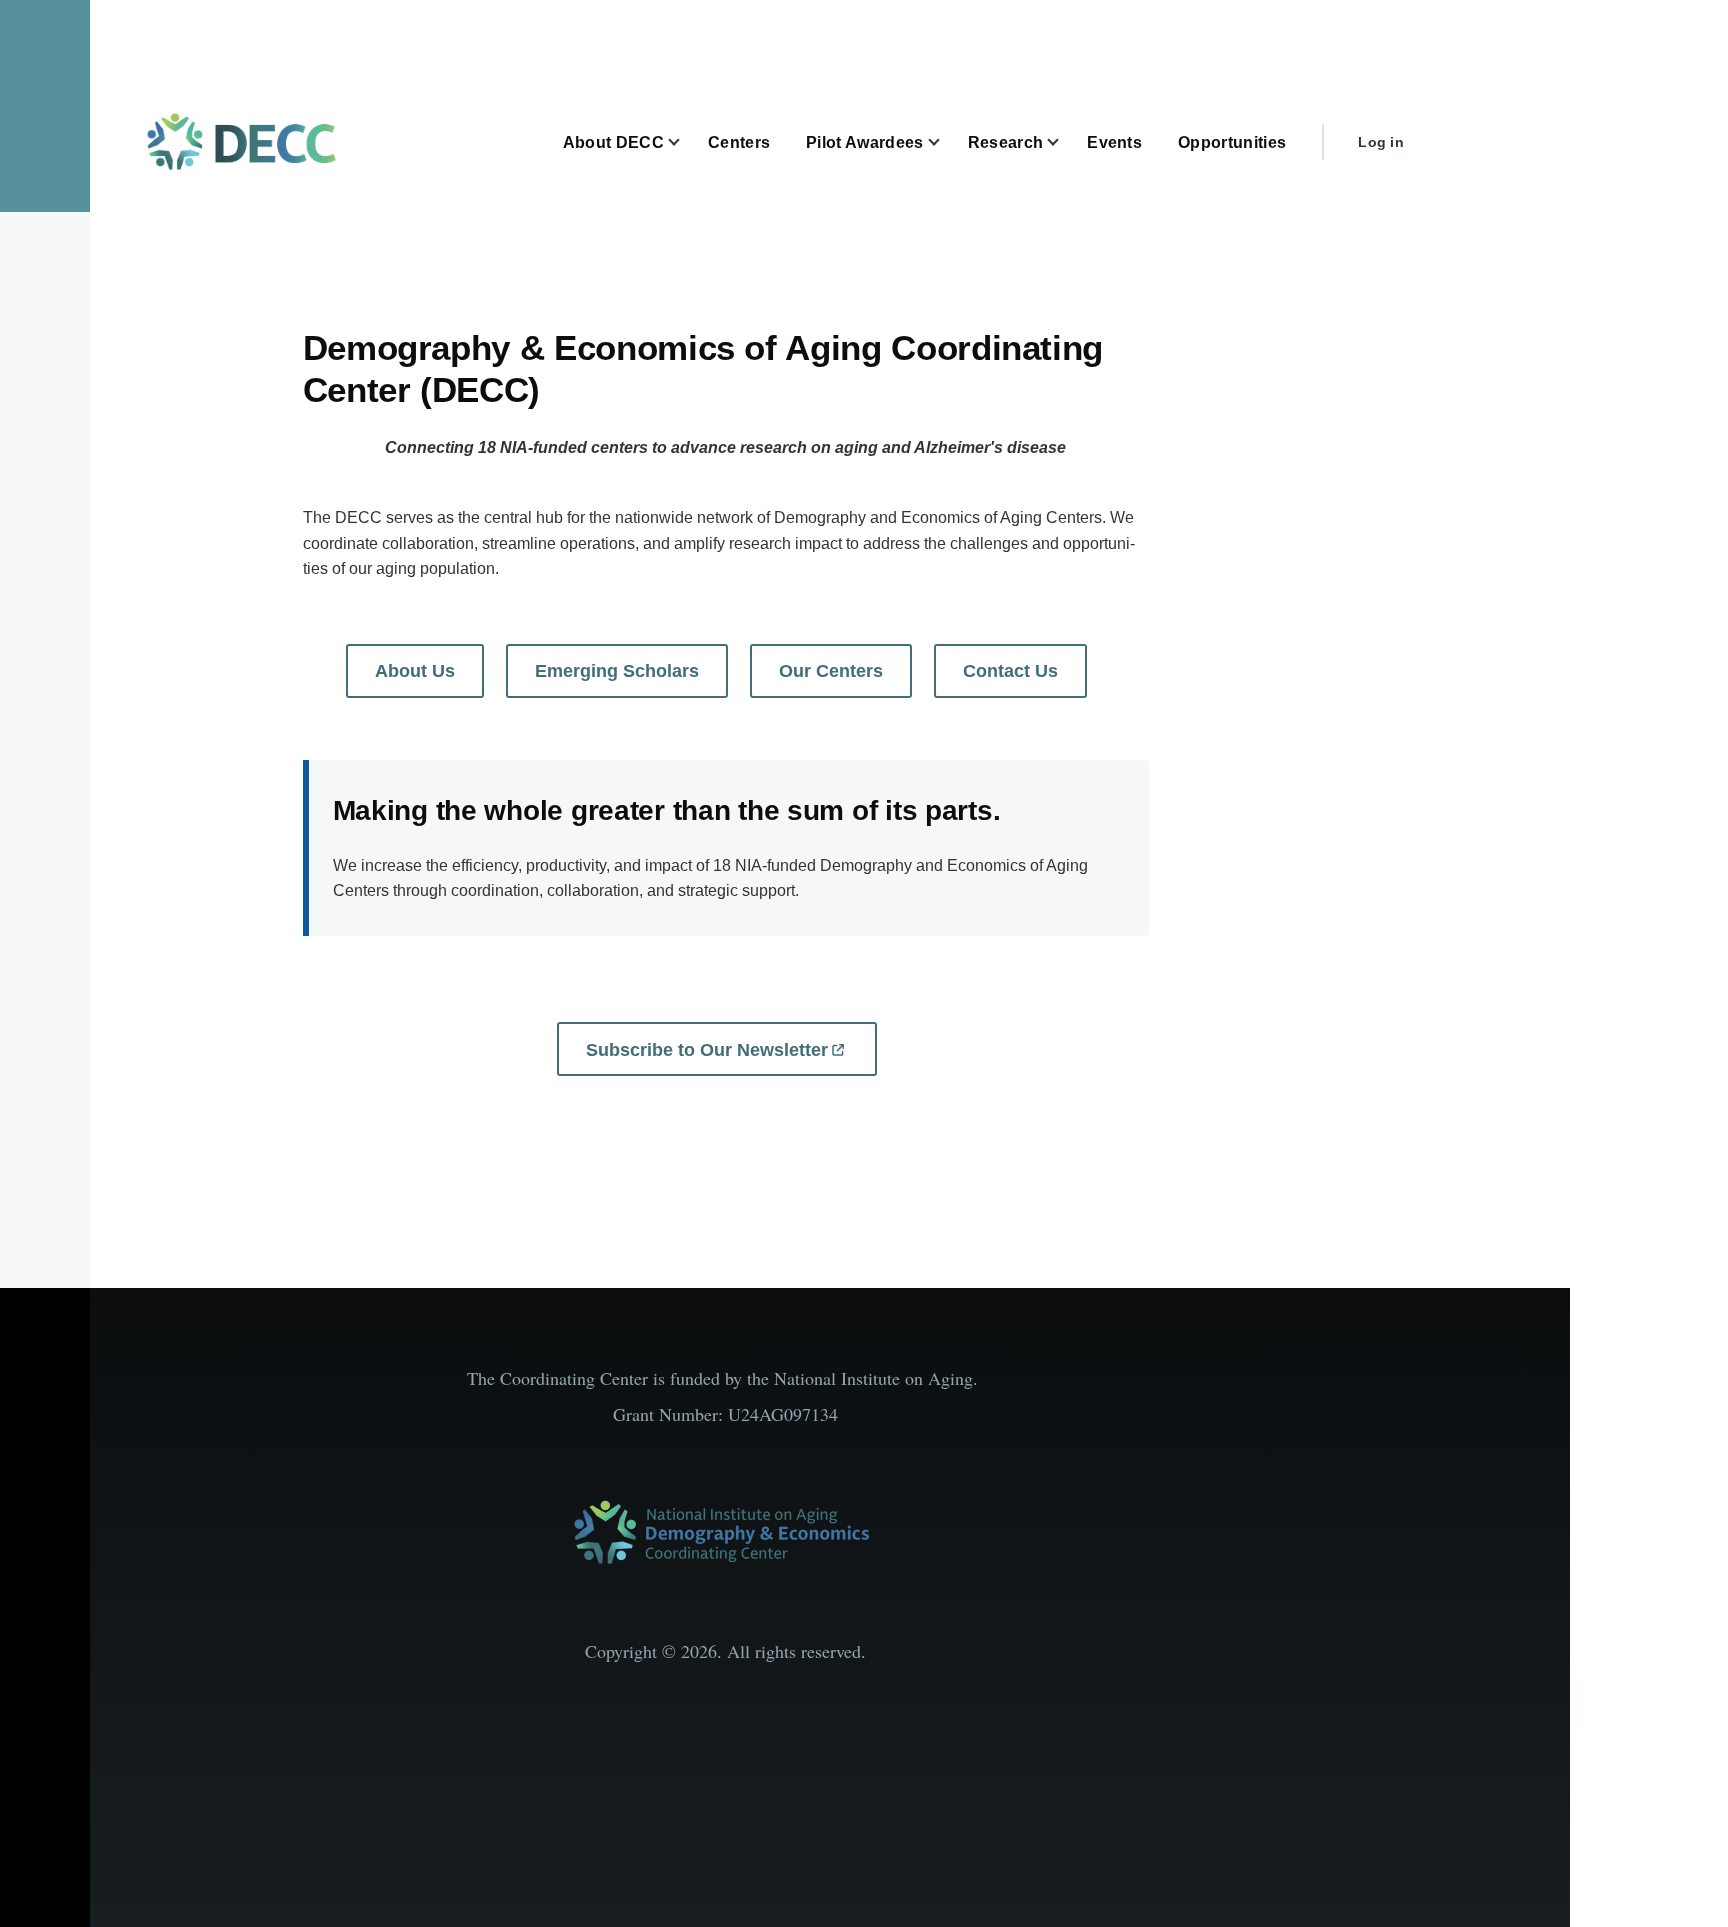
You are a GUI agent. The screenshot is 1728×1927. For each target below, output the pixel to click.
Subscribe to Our (707, 1050)
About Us (415, 671)
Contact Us (1010, 671)
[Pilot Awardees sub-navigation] (946, 142)
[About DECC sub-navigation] (686, 142)
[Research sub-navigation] (1065, 142)
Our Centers (831, 671)
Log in (1381, 142)
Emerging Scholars (617, 671)
